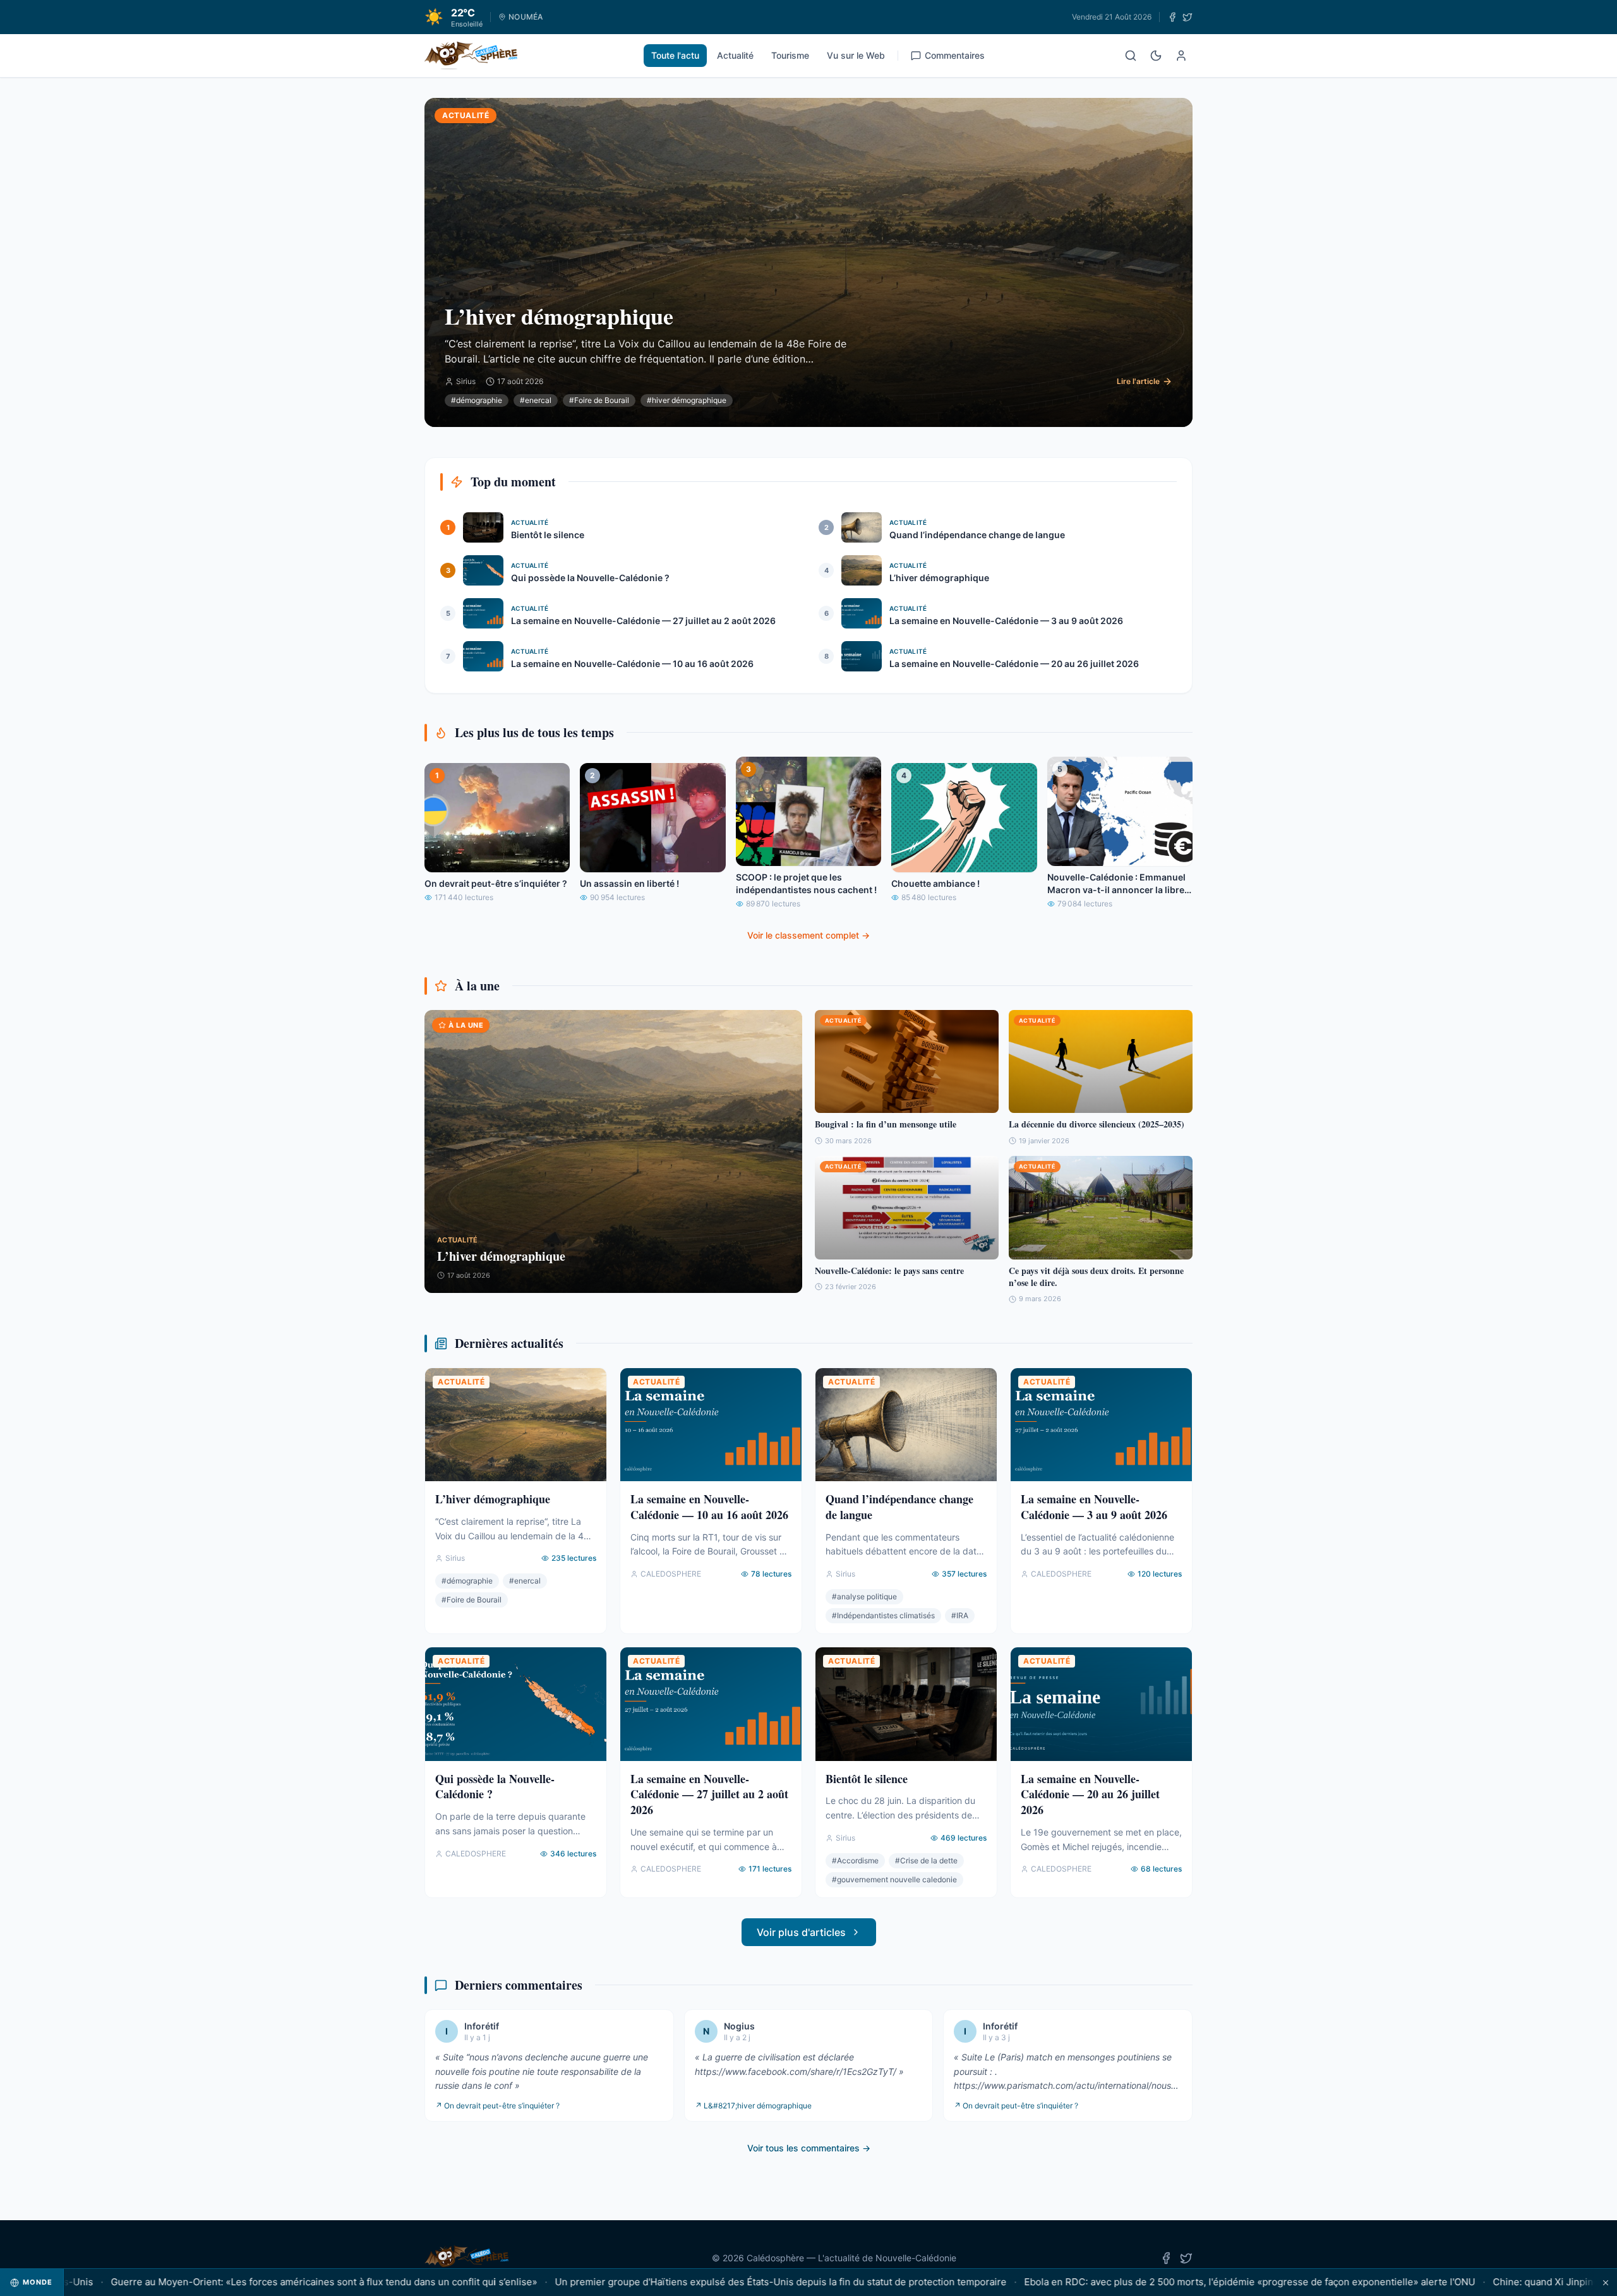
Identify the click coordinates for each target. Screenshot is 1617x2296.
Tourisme (790, 55)
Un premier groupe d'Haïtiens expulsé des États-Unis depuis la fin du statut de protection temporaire (708, 2282)
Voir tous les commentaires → (809, 2148)
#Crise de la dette (926, 1860)
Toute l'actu (675, 55)
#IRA (960, 1615)
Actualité (735, 55)
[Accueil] (471, 56)
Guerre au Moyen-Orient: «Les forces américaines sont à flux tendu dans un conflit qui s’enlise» (251, 2282)
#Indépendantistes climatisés (883, 1615)
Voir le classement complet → (808, 935)
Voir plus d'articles (801, 1932)
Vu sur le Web (856, 55)
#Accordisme (855, 1860)
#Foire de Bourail (599, 400)
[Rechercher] (1131, 56)
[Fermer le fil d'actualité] (1606, 2282)
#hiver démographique (687, 400)
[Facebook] (1172, 17)
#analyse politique (864, 1596)
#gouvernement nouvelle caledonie (894, 1879)
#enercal (536, 400)
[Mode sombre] (1156, 56)
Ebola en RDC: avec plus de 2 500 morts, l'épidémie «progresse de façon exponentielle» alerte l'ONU (1177, 2282)
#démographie (477, 400)
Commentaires (955, 55)
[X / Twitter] (1187, 17)
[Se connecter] (1181, 56)
